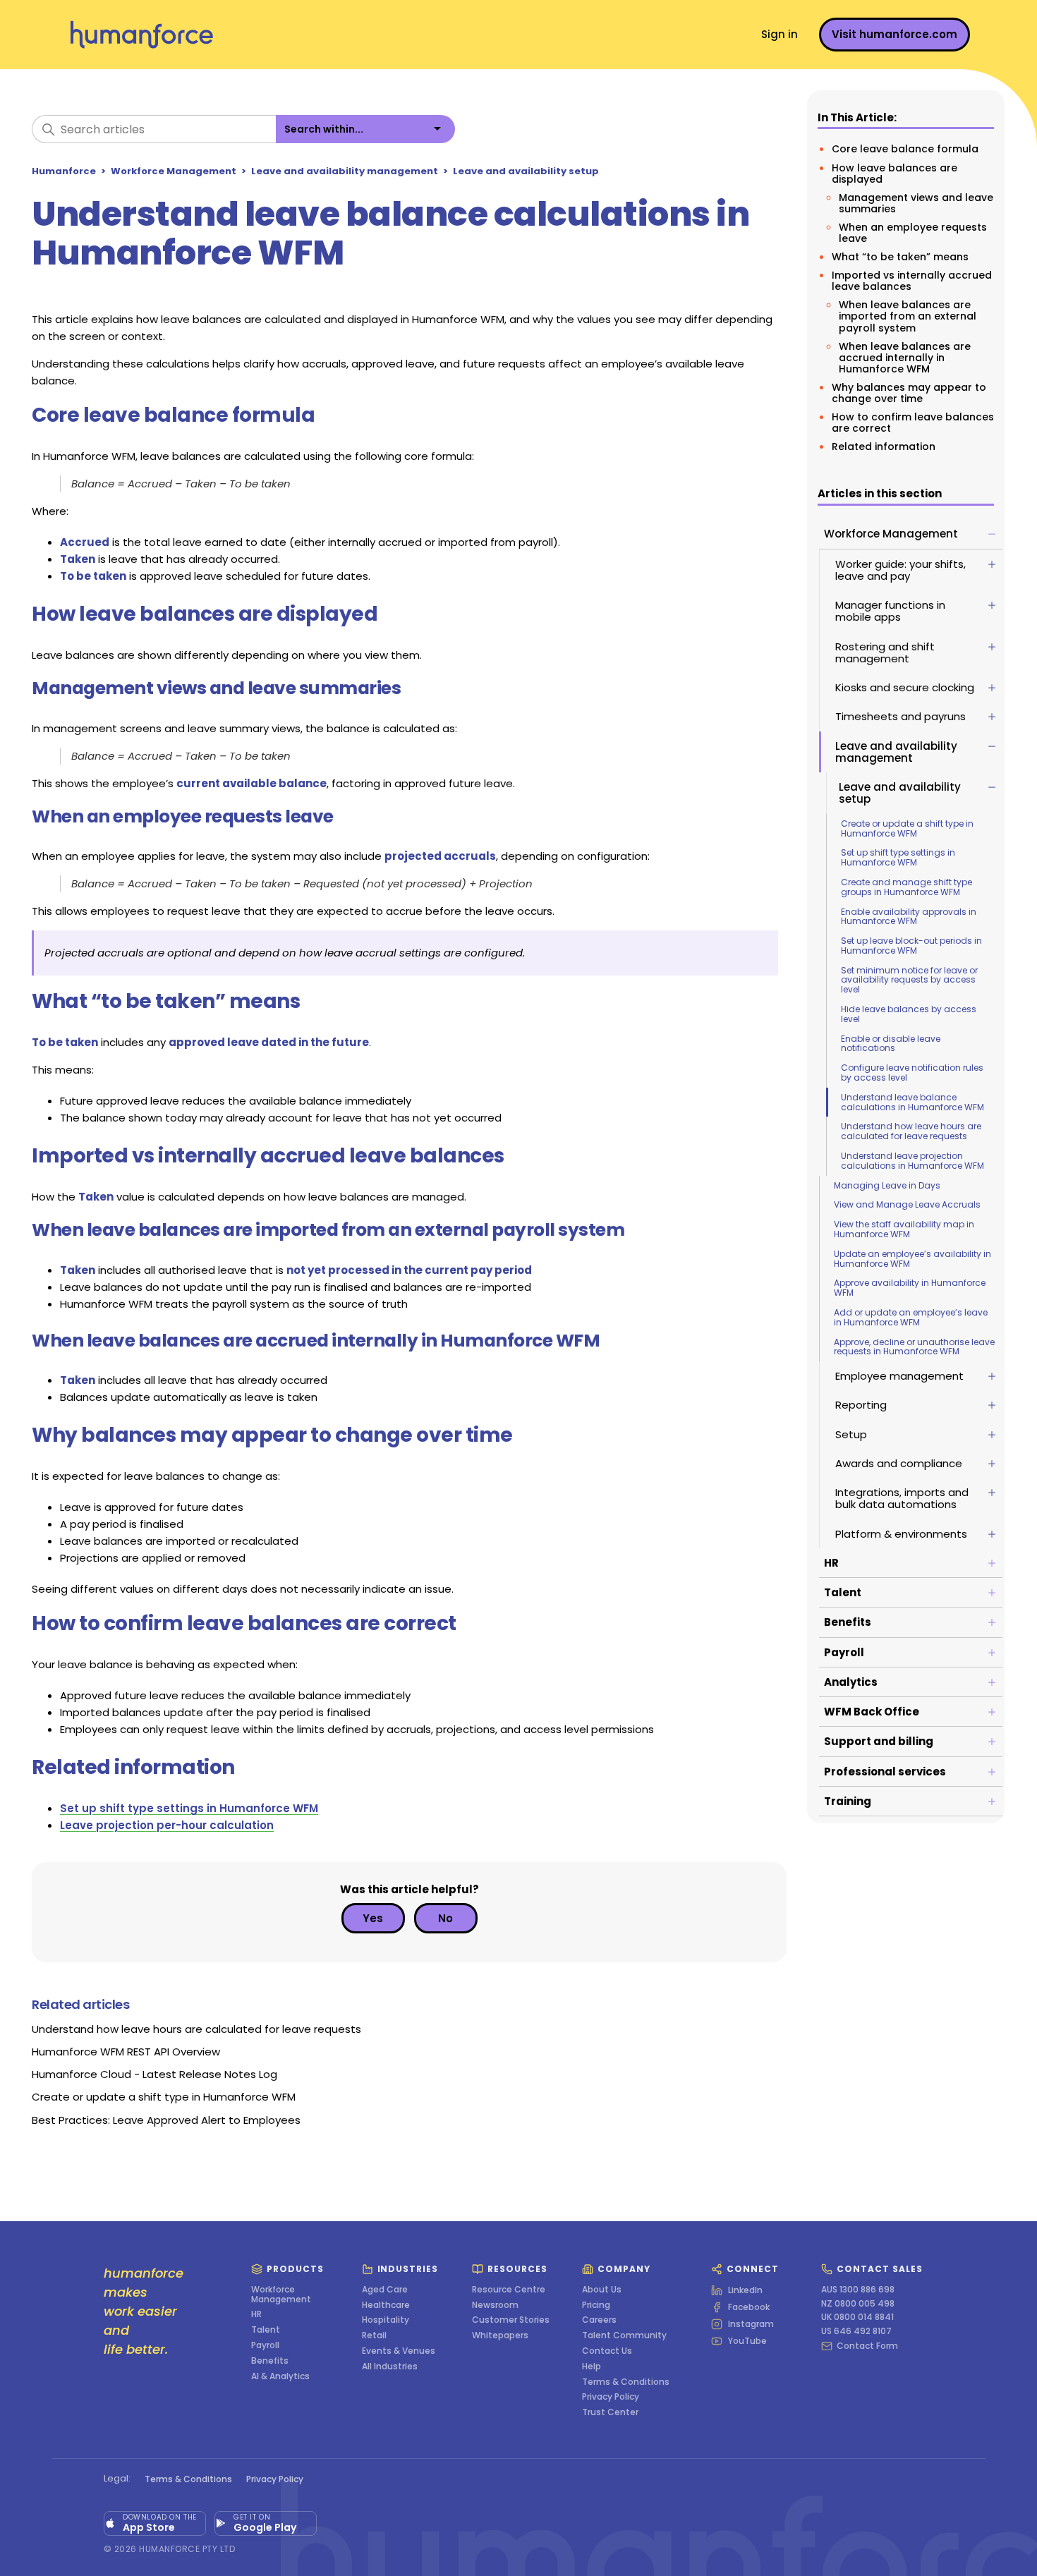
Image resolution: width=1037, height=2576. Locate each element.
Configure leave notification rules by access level (912, 1073)
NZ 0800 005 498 (858, 2304)
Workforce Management (174, 171)
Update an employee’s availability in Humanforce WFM (912, 1259)
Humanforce (64, 171)
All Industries (390, 2367)
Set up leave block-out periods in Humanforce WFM (911, 946)
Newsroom (495, 2305)
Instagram (751, 2324)
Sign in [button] (780, 34)
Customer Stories (511, 2320)
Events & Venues (399, 2351)
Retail (374, 2335)
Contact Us (607, 2351)
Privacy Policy (611, 2397)
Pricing (596, 2305)
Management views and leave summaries (916, 203)
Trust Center (610, 2412)
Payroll (265, 2345)
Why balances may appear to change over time (909, 393)
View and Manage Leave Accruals (907, 1204)
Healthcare (386, 2305)
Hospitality (386, 2320)
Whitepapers (500, 2335)
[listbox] (365, 129)
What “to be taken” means (900, 257)
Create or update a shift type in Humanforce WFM (907, 828)
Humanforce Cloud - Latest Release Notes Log (154, 2074)
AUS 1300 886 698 (858, 2290)
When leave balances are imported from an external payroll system (908, 316)
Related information (884, 446)
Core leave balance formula (905, 149)
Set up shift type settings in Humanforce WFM (898, 857)
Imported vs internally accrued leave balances (912, 281)
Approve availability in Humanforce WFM (910, 1288)
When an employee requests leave (913, 233)
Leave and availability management (345, 171)
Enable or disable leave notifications (891, 1044)
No (445, 1918)
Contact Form (867, 2346)
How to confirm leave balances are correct (913, 423)
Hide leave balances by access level (909, 1014)
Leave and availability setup (526, 171)
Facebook (749, 2307)
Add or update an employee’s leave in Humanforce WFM (911, 1317)
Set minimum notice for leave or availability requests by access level (909, 980)
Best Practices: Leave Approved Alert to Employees (166, 2120)
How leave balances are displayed (895, 173)
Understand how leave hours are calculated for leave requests (911, 1131)
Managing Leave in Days (887, 1185)
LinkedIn (745, 2290)
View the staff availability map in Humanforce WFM (904, 1229)
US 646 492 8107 (856, 2331)
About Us (602, 2290)
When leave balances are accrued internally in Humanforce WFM (905, 357)
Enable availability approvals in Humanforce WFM (909, 917)
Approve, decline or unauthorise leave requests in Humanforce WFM (914, 1347)
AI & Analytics (280, 2376)
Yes (373, 1918)
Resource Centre (509, 2290)
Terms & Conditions (626, 2382)
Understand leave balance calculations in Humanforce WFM (912, 1102)
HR (256, 2314)
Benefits (270, 2361)
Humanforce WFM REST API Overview (126, 2052)
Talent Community (624, 2335)
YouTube (747, 2341)
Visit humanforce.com (895, 34)
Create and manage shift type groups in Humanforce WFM (906, 887)
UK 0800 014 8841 (857, 2317)
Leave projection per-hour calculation (167, 1825)
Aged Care (385, 2290)
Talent (266, 2330)
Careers (599, 2320)
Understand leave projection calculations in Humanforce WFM (912, 1161)
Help (592, 2367)
